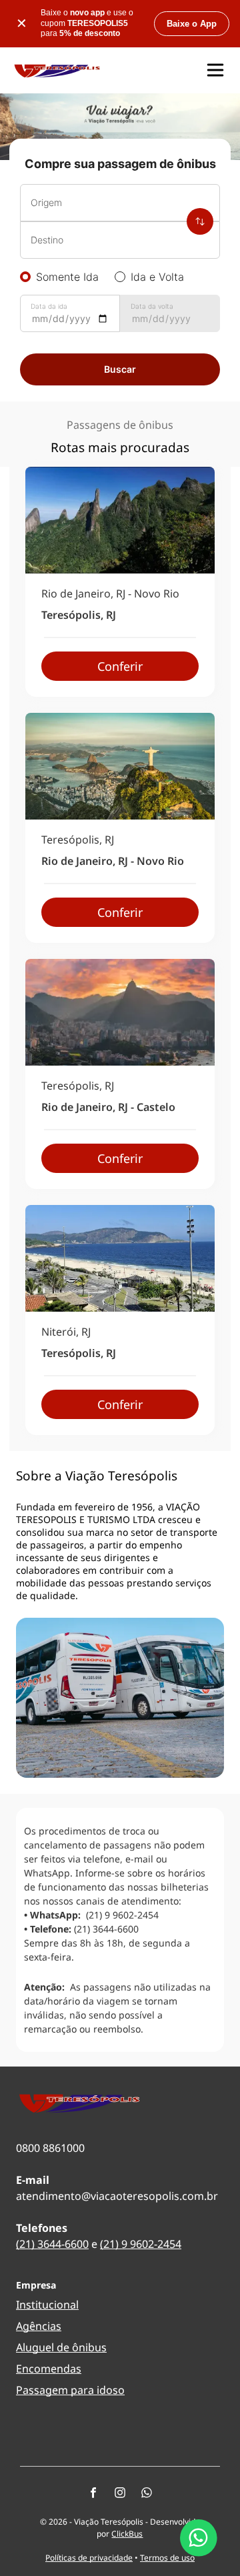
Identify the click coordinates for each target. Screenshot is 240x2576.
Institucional (47, 2305)
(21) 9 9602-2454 (141, 2244)
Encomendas (49, 2369)
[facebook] (93, 2494)
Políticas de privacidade (89, 2558)
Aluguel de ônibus (61, 2347)
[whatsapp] (147, 2494)
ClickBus (127, 2534)
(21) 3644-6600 (52, 2244)
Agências (39, 2326)
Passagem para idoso (70, 2390)
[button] (215, 70)
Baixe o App (192, 24)
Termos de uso (167, 2558)
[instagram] (120, 2494)
